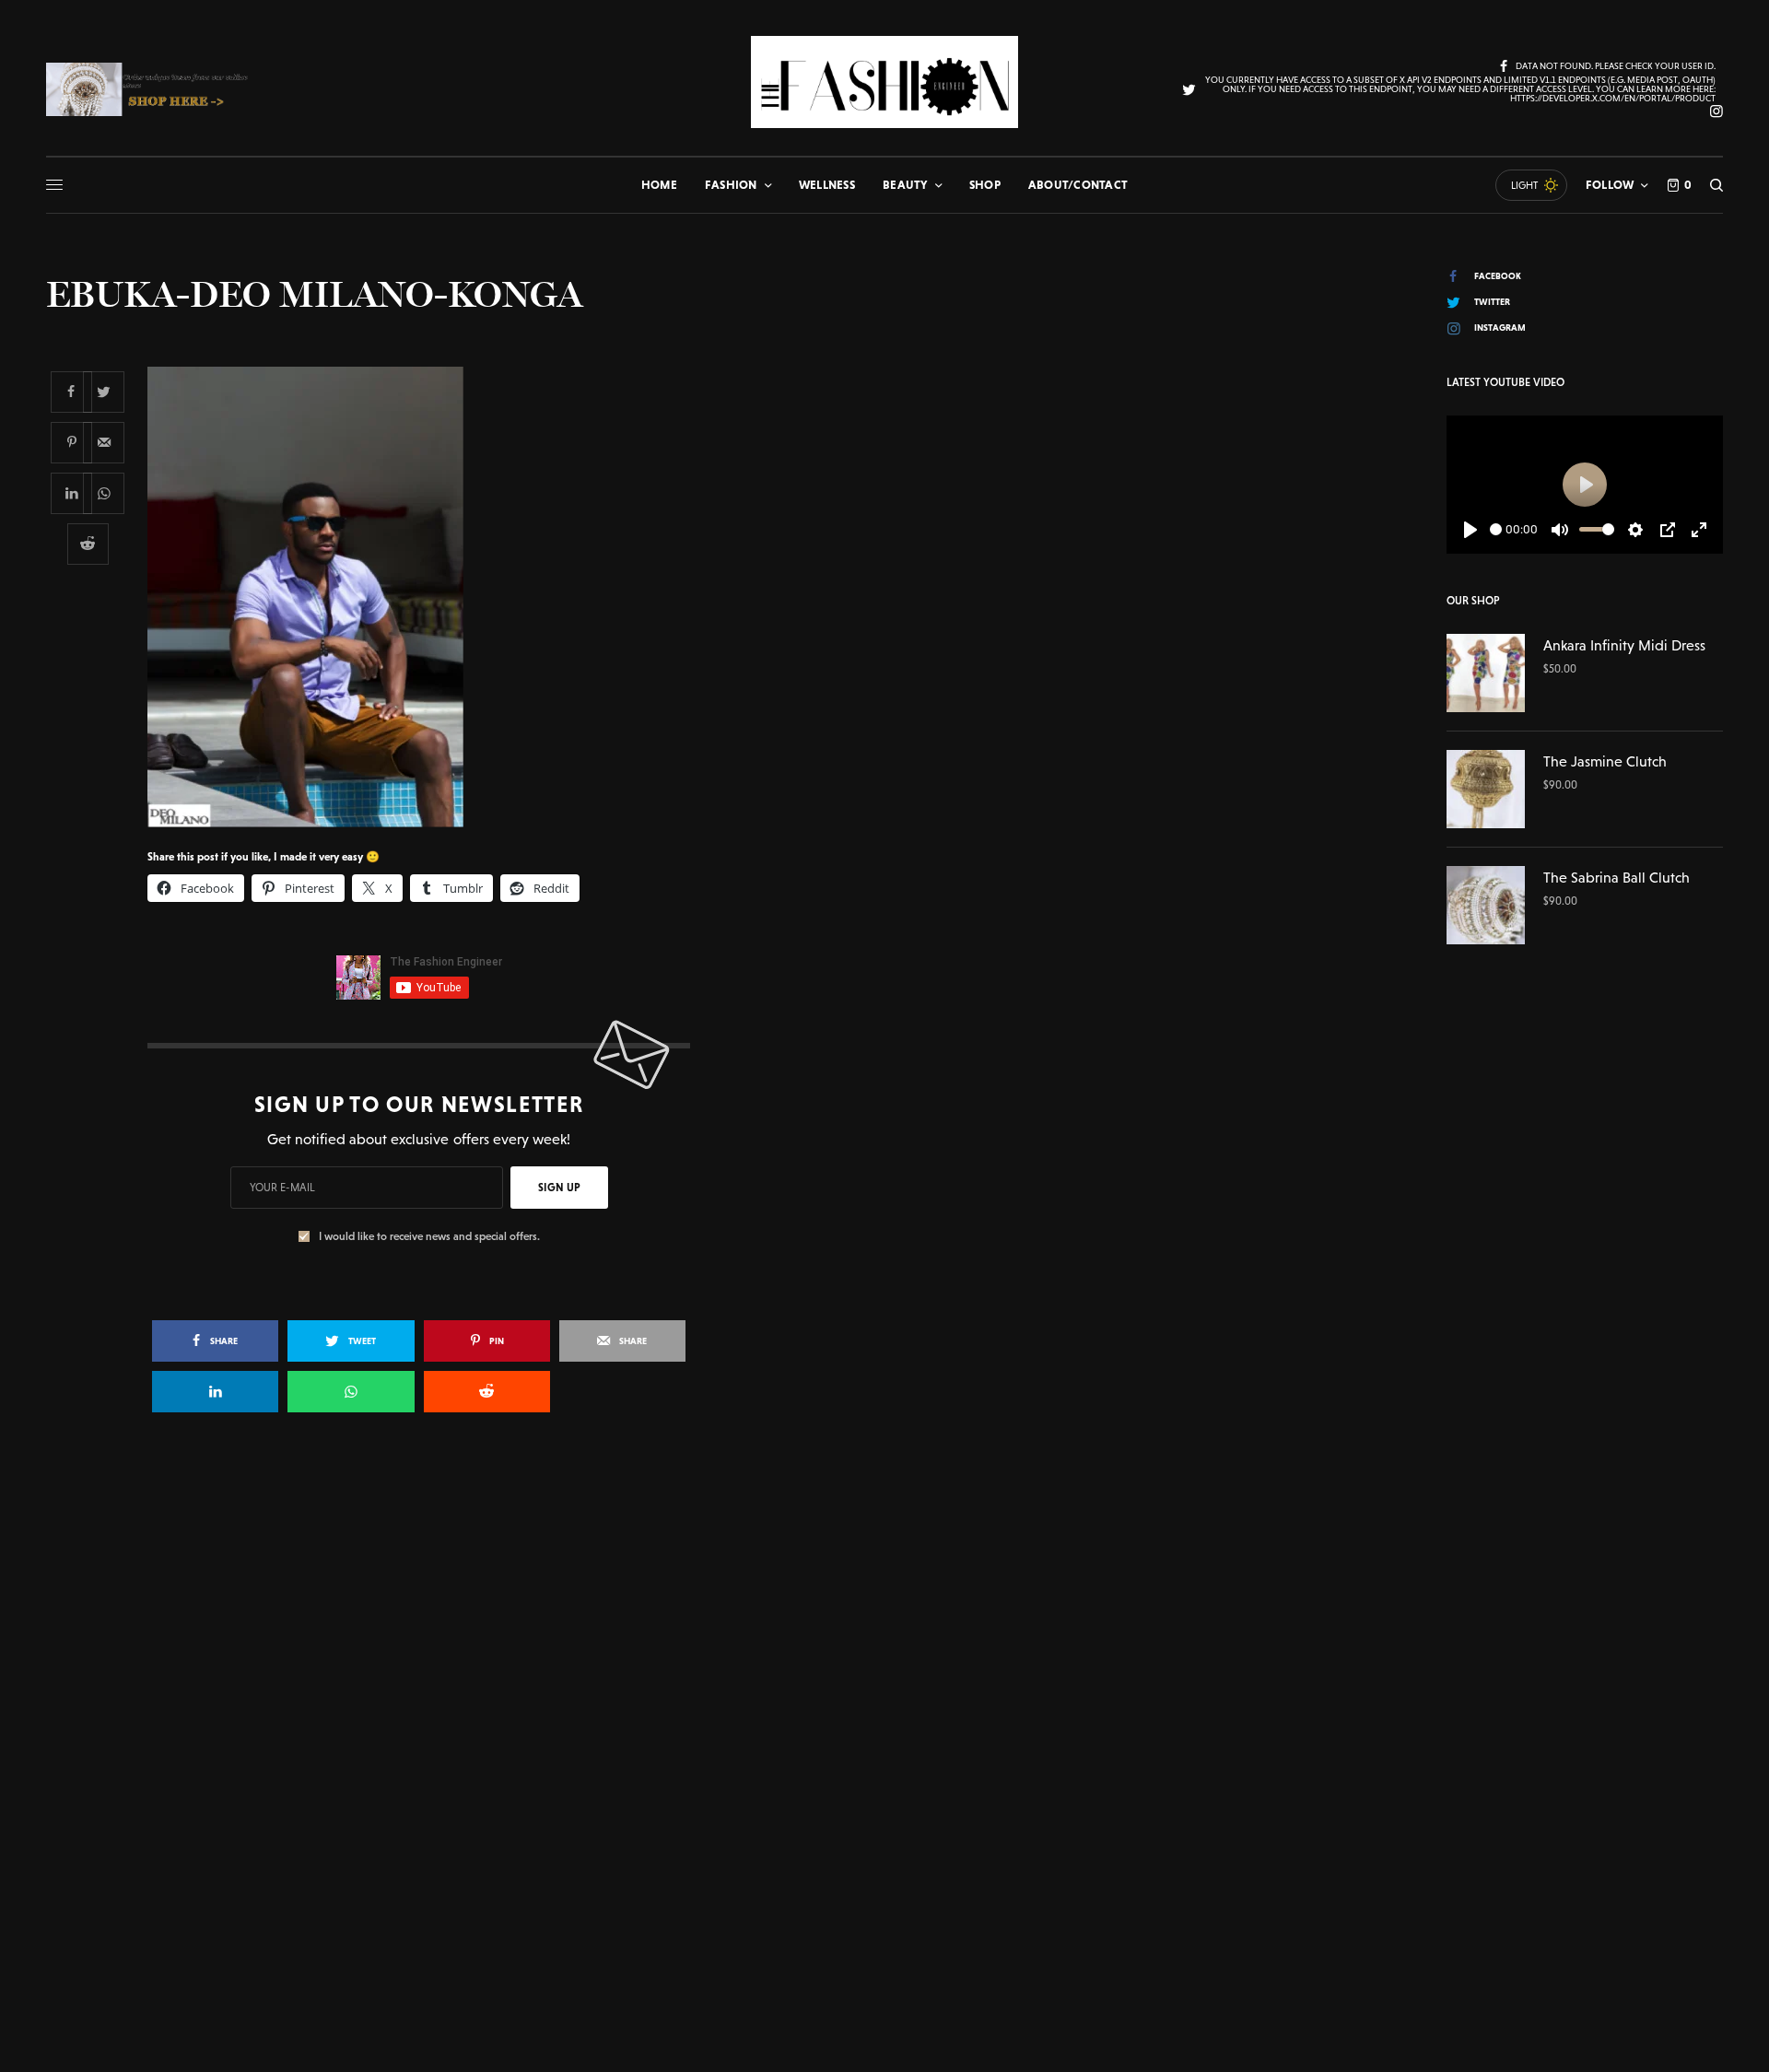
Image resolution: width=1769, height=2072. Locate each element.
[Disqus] (884, 1693)
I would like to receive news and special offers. (429, 1236)
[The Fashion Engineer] (884, 82)
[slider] (1496, 529)
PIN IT (429, 596)
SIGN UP (559, 1188)
